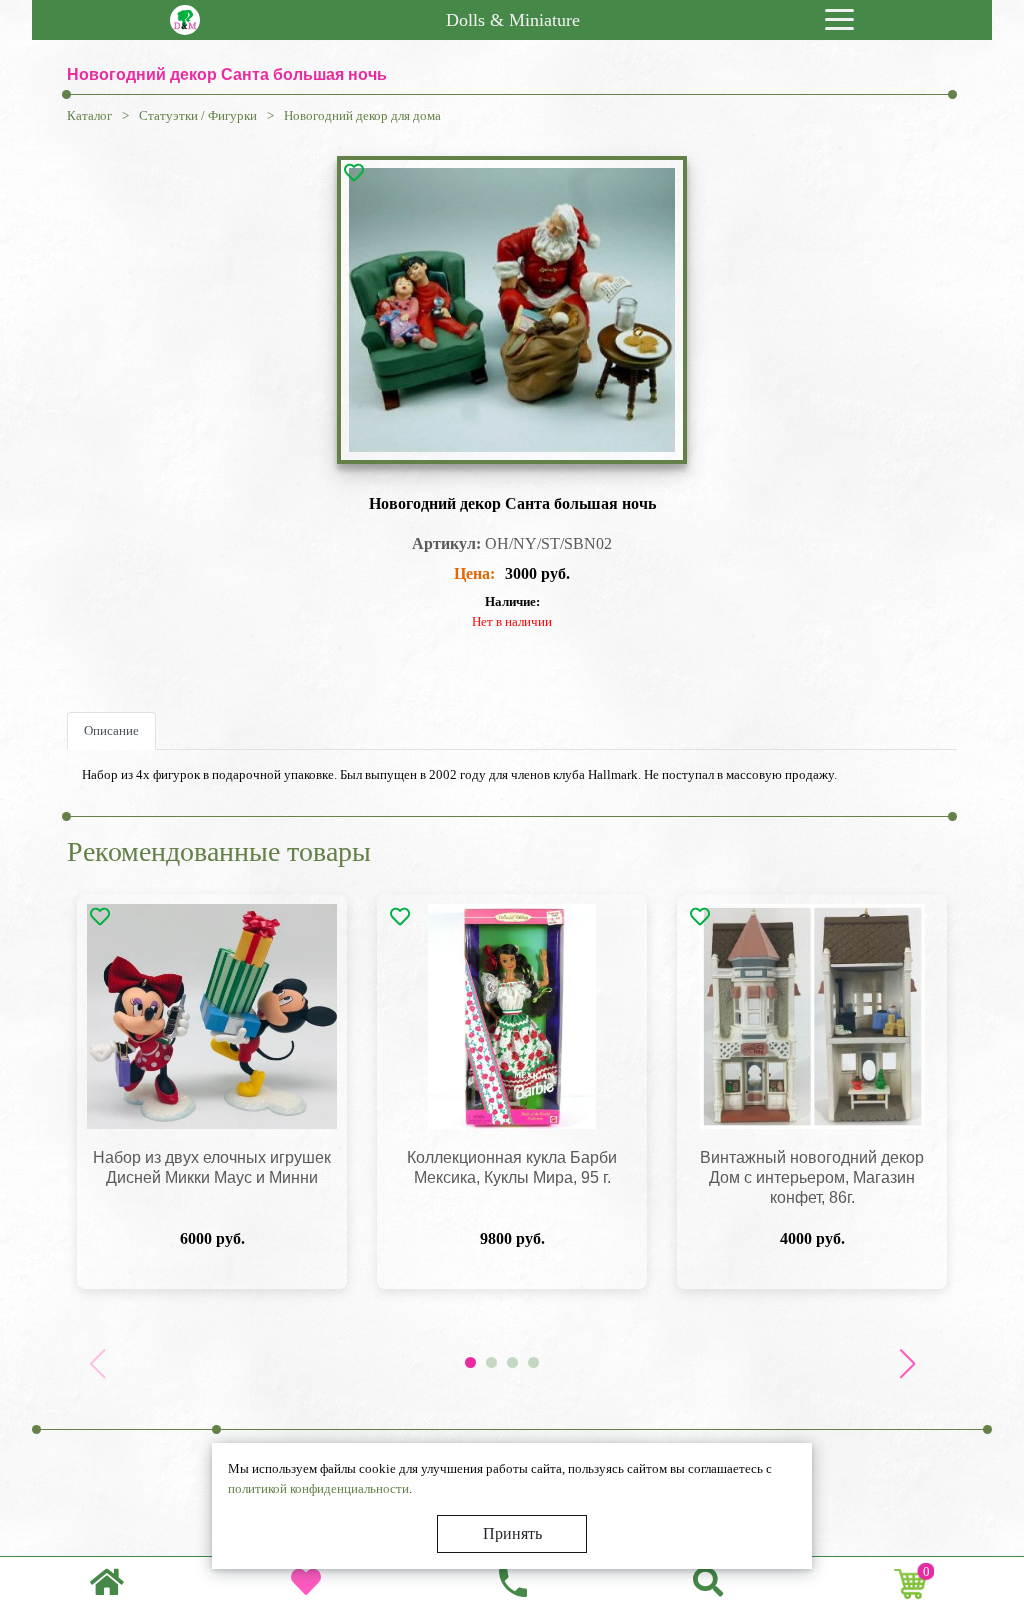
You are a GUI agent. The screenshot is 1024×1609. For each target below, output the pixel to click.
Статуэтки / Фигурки (198, 115)
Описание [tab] (111, 730)
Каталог (89, 115)
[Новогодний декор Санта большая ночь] (512, 310)
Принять (512, 1533)
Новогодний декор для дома (362, 115)
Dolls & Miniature (513, 20)
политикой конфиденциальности (318, 1488)
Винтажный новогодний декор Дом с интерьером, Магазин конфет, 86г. (812, 1177)
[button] (907, 1364)
